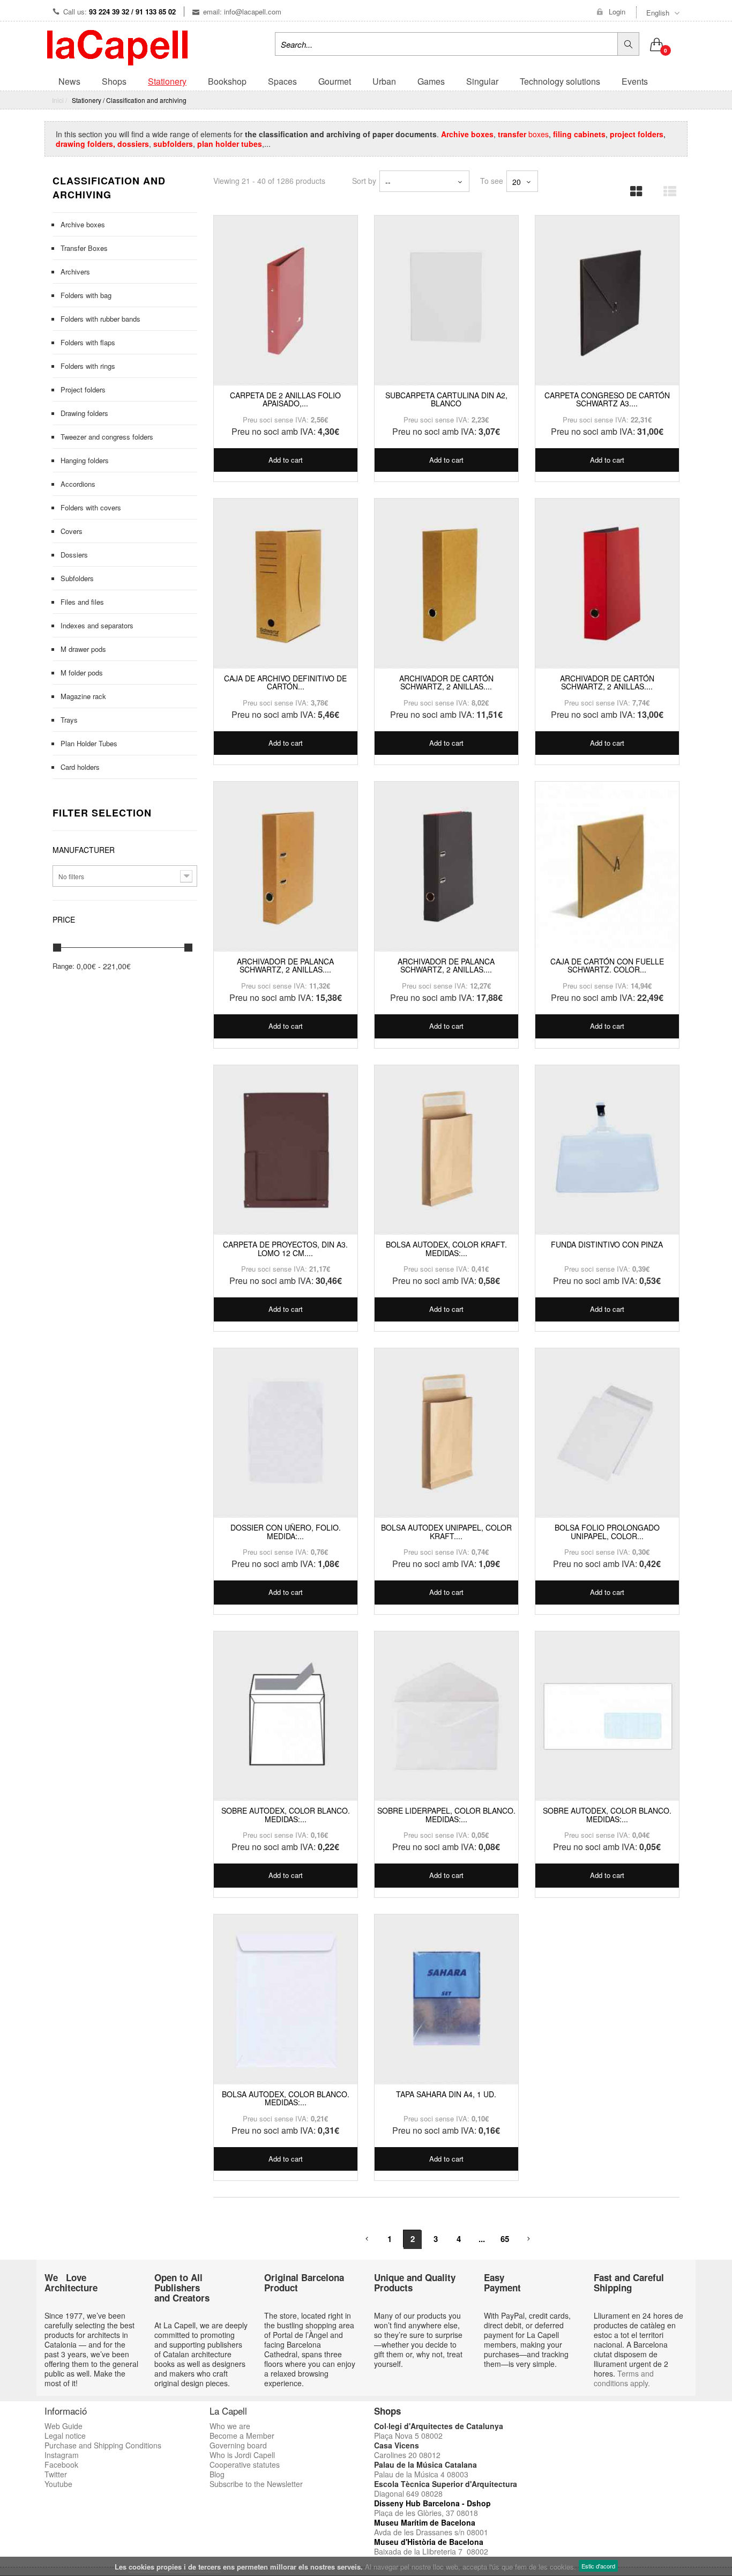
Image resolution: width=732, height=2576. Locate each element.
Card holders (80, 767)
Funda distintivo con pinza (607, 1244)
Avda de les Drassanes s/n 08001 (431, 2532)
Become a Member (242, 2436)
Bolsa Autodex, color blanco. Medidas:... (286, 2098)
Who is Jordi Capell (242, 2455)
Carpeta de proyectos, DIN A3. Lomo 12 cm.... (285, 1248)
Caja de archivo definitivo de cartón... (285, 682)
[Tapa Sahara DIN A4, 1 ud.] (446, 2000)
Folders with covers (91, 507)
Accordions (78, 484)
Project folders (83, 389)
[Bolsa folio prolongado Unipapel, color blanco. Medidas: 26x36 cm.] (607, 1434)
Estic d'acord (598, 2566)
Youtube (58, 2484)
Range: (64, 966)
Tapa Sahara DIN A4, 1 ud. (446, 2094)
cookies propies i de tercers (175, 2567)
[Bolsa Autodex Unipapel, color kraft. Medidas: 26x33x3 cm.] (446, 1434)
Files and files (82, 602)
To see (492, 180)
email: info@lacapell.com (242, 12)
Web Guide (64, 2426)
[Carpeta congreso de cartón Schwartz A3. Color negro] (607, 301)
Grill (633, 188)
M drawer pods (83, 649)
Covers (72, 531)
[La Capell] (117, 47)
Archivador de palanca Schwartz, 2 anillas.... (285, 965)
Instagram (62, 2455)
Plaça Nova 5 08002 (408, 2436)
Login (617, 12)
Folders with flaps (88, 342)
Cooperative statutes (245, 2464)
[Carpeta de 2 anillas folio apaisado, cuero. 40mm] (286, 301)
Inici (58, 100)
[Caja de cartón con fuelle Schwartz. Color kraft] (607, 867)
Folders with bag (86, 295)
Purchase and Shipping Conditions (103, 2445)
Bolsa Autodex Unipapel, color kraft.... (446, 1531)
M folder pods (82, 673)
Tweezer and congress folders (107, 437)
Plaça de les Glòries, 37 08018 (426, 2513)
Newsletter (285, 2484)
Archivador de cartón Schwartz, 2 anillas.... (446, 682)
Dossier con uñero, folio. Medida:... (286, 1531)
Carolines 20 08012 (407, 2455)
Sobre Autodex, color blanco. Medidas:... (286, 1814)
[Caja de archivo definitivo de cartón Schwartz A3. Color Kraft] (286, 584)
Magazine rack (83, 696)
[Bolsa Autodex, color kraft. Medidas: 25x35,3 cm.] (446, 1150)
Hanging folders (85, 460)
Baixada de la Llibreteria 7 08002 (431, 2551)
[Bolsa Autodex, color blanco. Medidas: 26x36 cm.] (286, 2000)
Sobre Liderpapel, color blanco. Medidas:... (446, 1814)
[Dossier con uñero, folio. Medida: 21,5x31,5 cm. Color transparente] (286, 1434)
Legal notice (65, 2436)
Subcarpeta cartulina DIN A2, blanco (446, 399)
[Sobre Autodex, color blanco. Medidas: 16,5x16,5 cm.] (286, 1717)
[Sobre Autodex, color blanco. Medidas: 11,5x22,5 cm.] (607, 1717)
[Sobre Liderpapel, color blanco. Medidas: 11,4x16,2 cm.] (446, 1717)
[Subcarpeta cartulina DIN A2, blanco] (446, 301)
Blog (217, 2474)
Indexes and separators (97, 625)
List (666, 188)
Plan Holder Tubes (89, 743)
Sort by (364, 180)
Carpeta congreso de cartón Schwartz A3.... (607, 399)
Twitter (56, 2474)
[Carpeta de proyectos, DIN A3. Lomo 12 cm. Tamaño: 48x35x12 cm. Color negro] (286, 1150)
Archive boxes (83, 224)
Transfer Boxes (84, 248)
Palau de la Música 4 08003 (421, 2474)
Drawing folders (84, 413)
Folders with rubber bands (100, 319)
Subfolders (77, 578)
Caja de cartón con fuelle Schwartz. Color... (607, 965)
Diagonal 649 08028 (408, 2493)
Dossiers (74, 555)
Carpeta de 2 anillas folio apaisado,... (285, 399)
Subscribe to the (238, 2484)
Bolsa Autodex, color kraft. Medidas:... (446, 1248)
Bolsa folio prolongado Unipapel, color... (607, 1531)
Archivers (75, 272)
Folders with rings (88, 366)
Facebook (61, 2464)
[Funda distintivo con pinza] (607, 1150)
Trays (69, 720)
